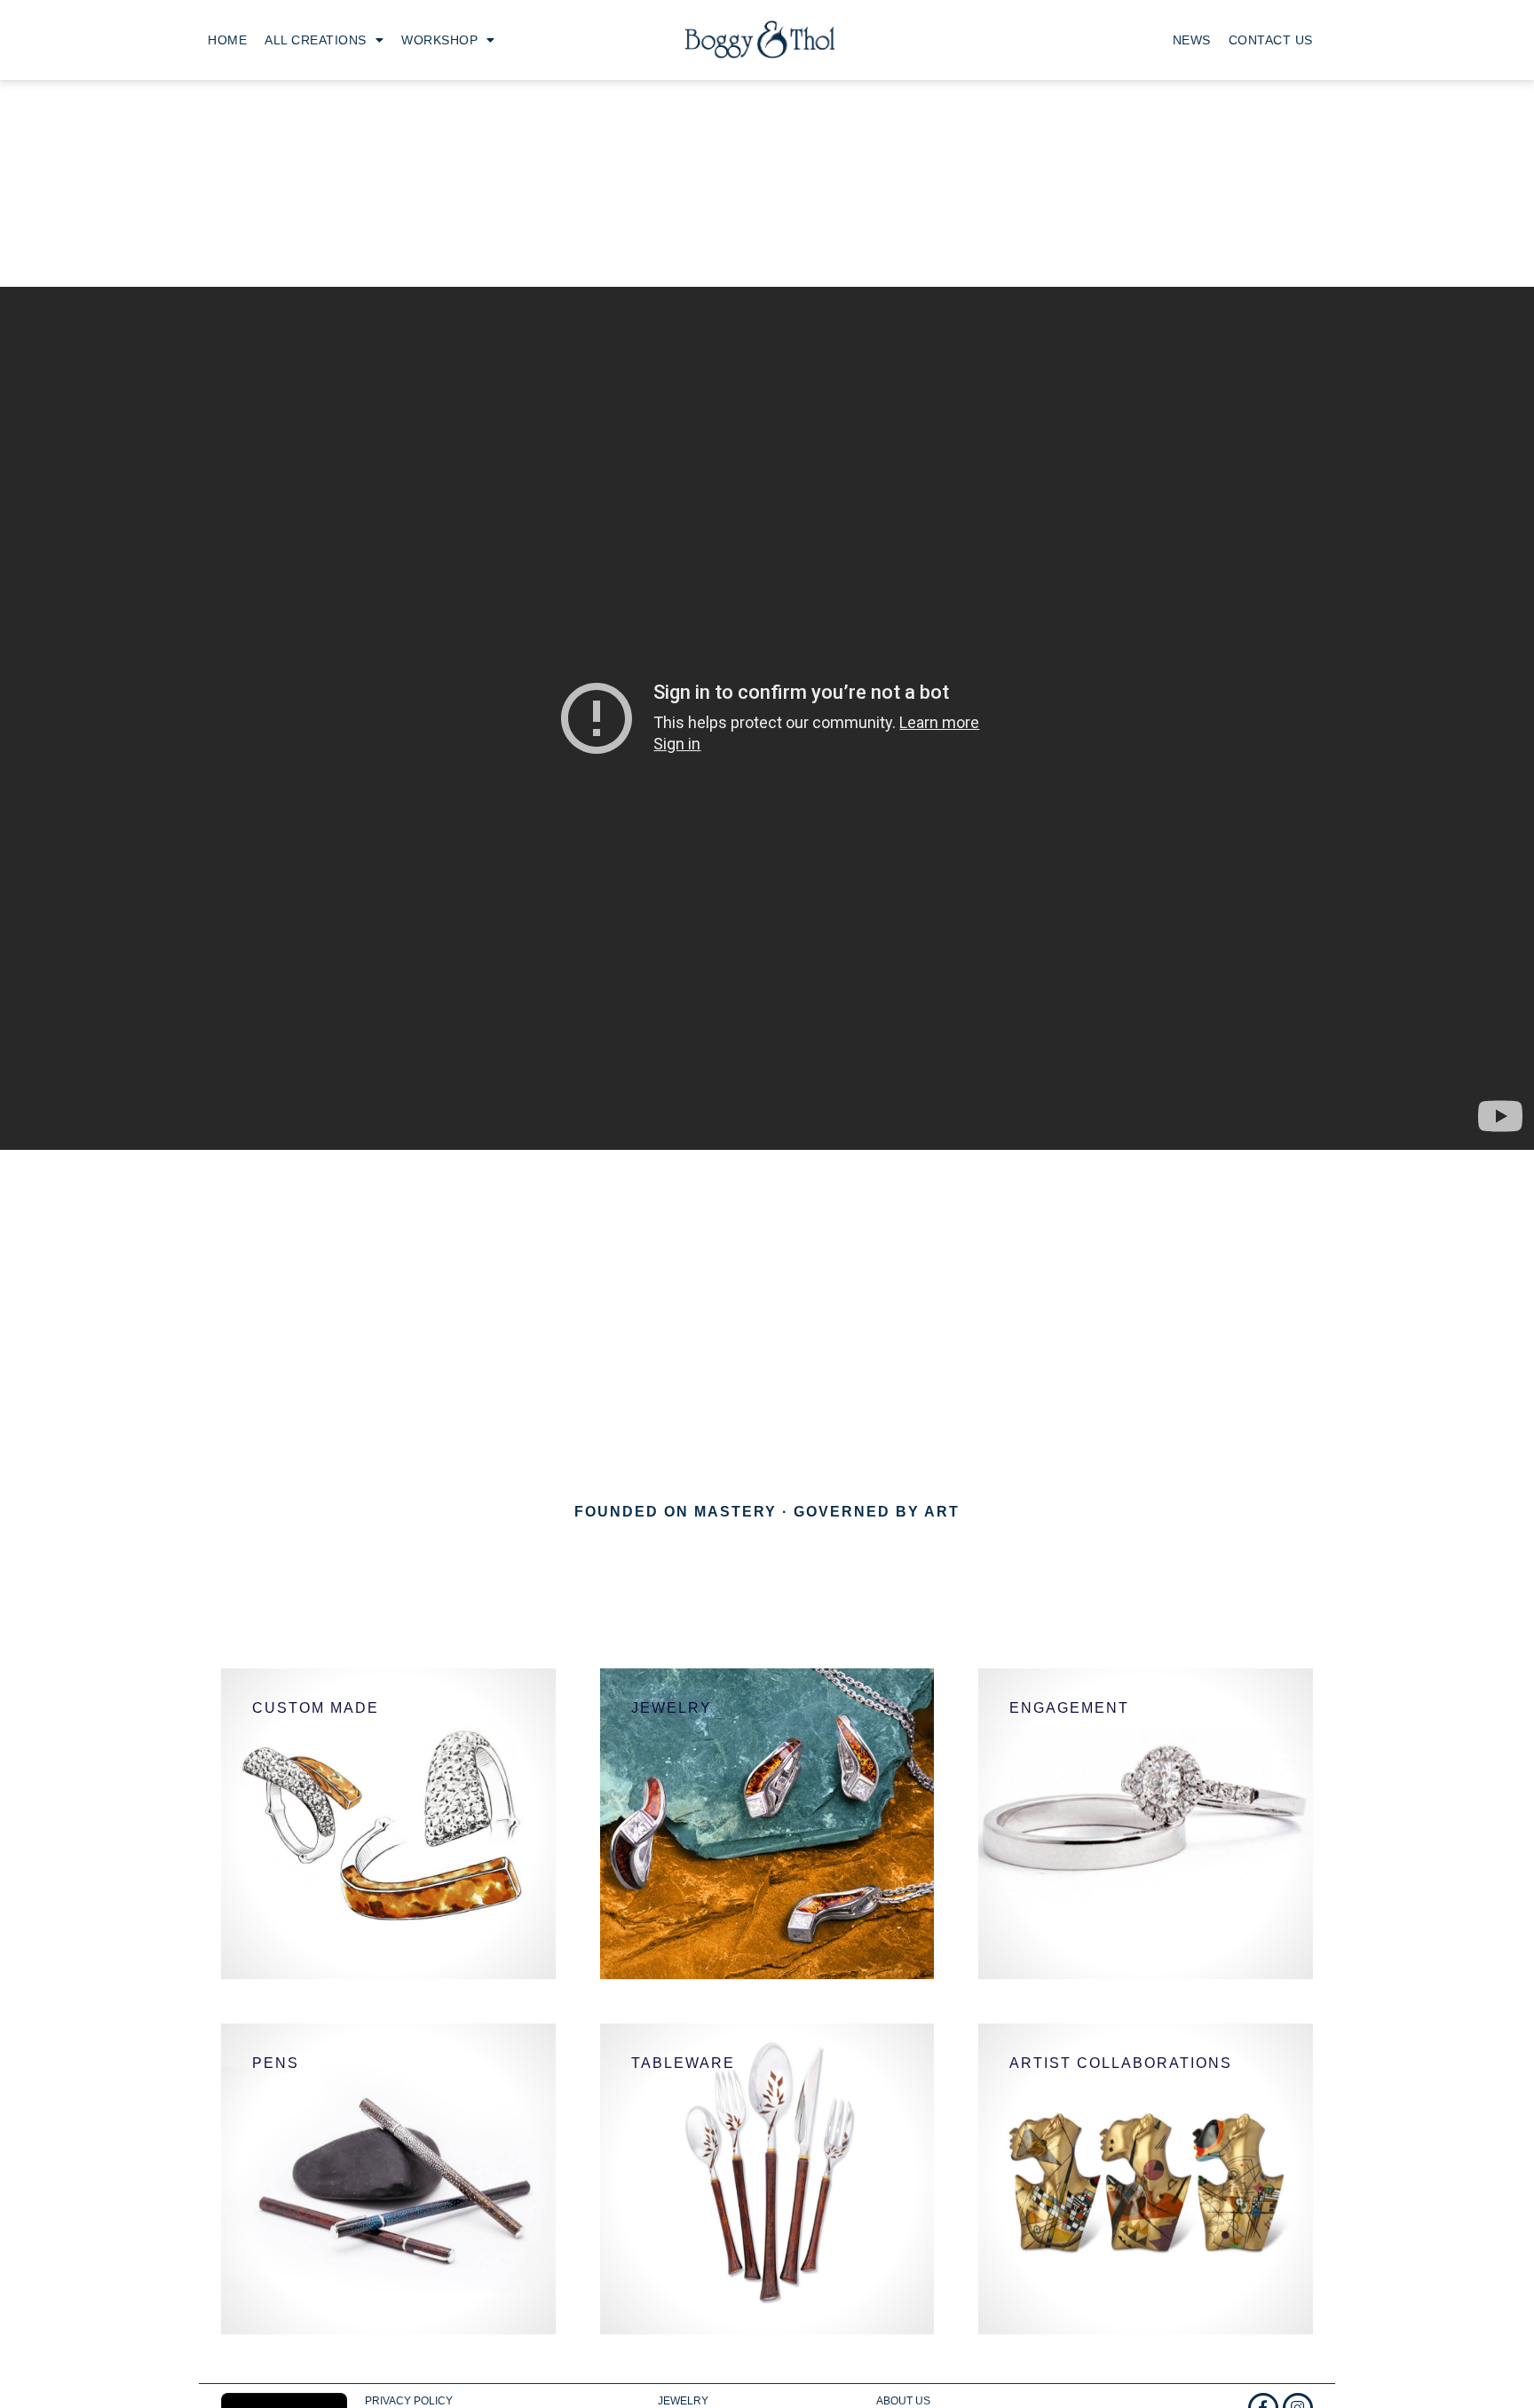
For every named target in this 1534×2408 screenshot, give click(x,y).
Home (227, 40)
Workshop (439, 40)
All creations (316, 40)
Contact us (1271, 40)
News (1192, 40)
